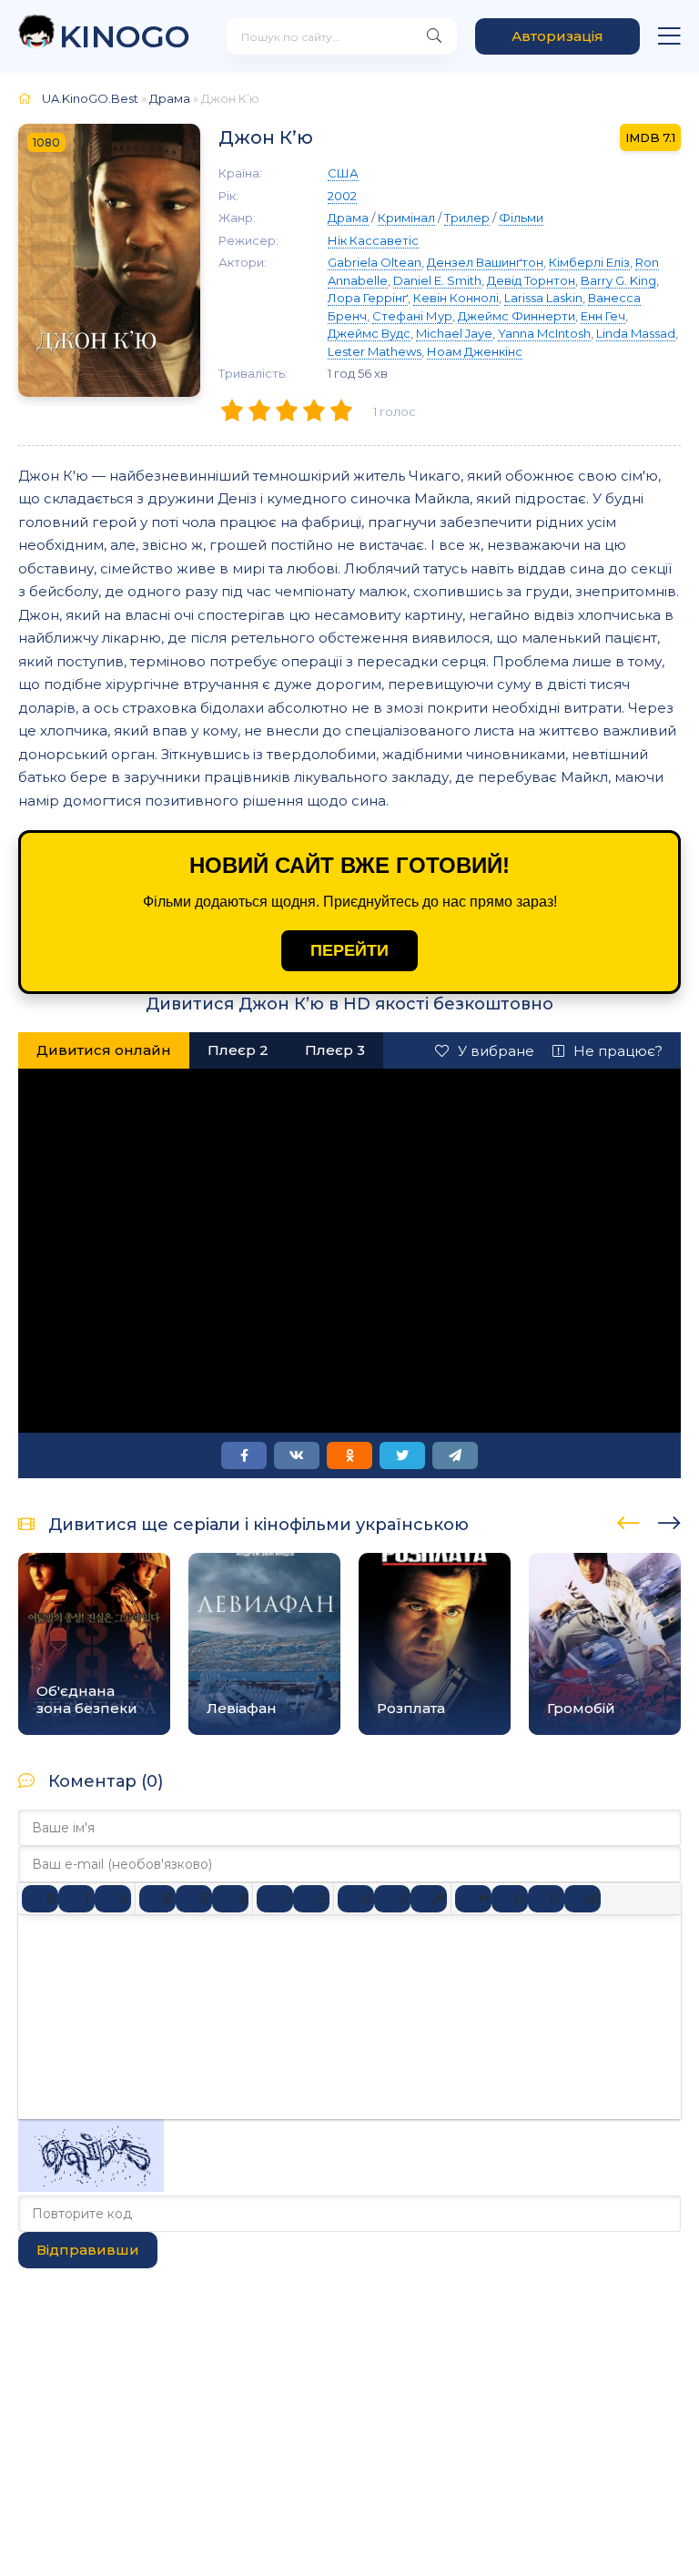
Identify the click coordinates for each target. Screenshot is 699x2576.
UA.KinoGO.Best (90, 98)
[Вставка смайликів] (356, 1899)
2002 (342, 196)
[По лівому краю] (157, 1899)
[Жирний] (40, 1899)
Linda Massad (636, 333)
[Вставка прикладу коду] (510, 1899)
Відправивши (88, 2250)
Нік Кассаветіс (373, 240)
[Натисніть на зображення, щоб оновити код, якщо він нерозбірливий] (91, 2187)
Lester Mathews (375, 351)
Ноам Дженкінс (475, 351)
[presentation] (628, 1520)
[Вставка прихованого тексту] (582, 1899)
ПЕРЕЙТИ (349, 950)
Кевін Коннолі (456, 298)
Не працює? (618, 1051)
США (343, 173)
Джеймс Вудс (369, 333)
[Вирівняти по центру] (194, 1899)
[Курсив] (76, 1899)
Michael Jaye (454, 333)
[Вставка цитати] (473, 1899)
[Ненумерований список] (275, 1899)
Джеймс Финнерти (517, 316)
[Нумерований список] (311, 1899)
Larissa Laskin (543, 298)
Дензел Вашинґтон (485, 262)
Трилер (467, 218)
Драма (170, 98)
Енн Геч (603, 316)
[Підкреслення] (113, 1899)
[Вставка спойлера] (546, 1899)
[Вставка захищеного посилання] (429, 1899)
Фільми (521, 218)
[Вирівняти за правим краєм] (230, 1899)
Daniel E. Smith (437, 280)
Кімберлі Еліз (589, 262)
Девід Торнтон (531, 280)
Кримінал (406, 218)
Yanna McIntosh (544, 333)
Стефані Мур (412, 316)
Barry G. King (618, 280)
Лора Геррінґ (368, 298)
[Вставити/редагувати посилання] (392, 1899)
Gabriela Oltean (375, 262)
